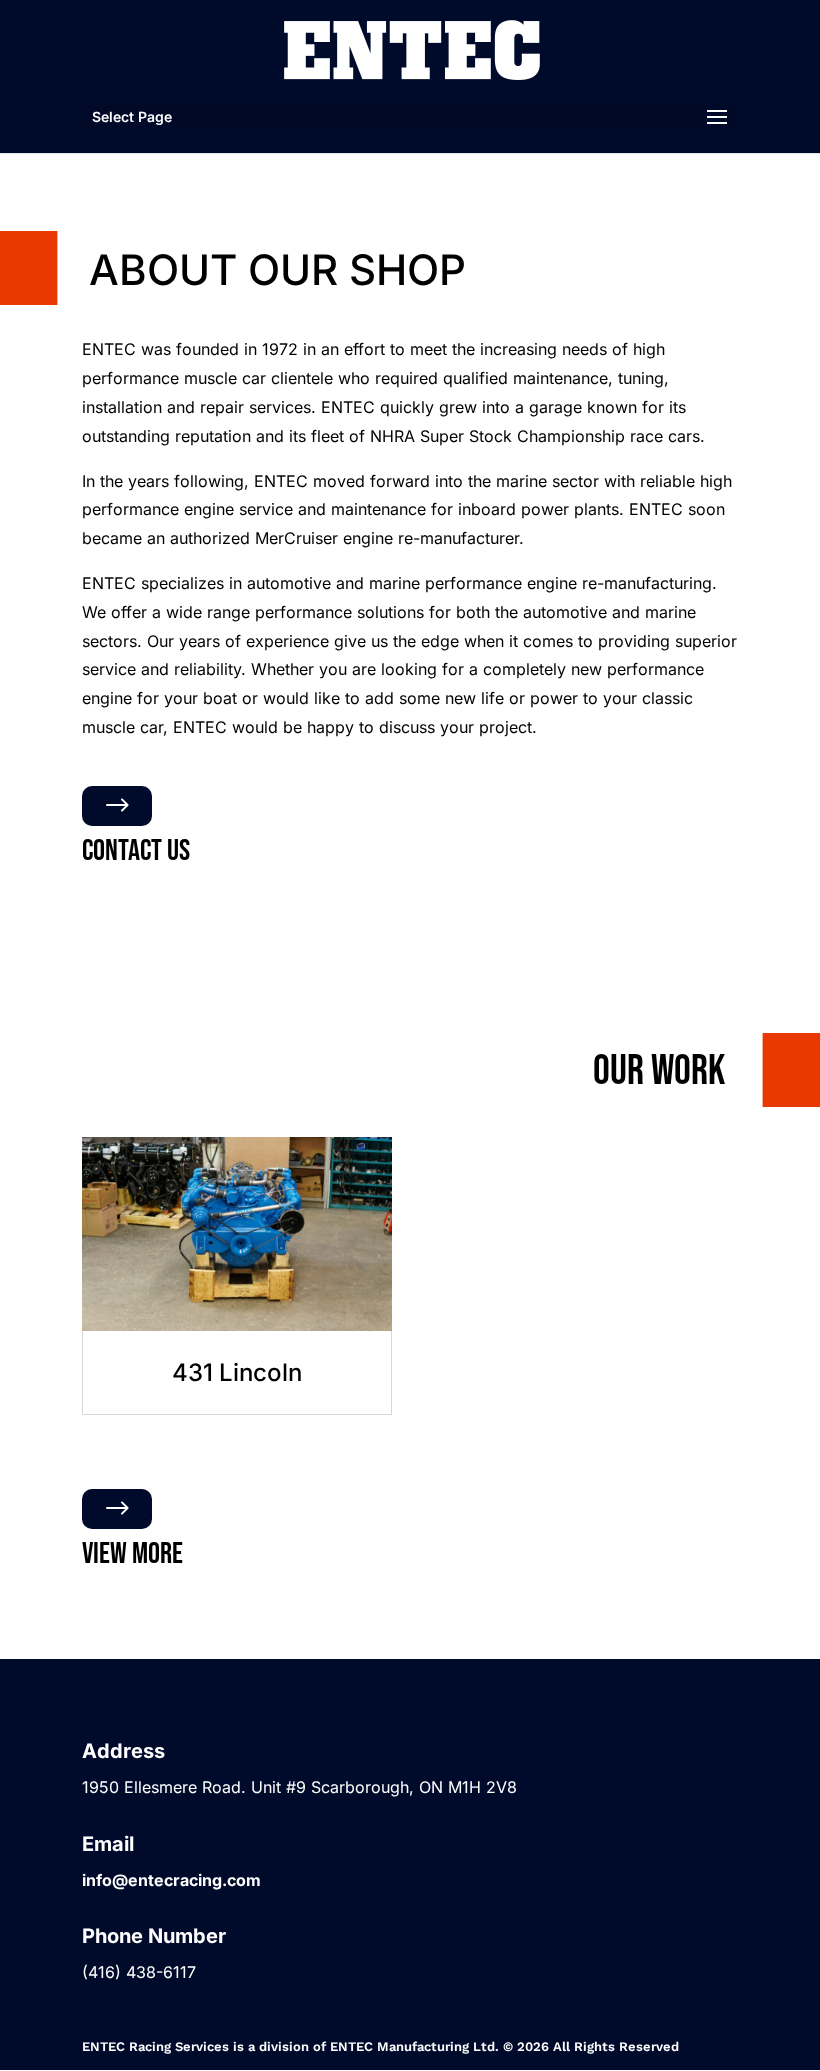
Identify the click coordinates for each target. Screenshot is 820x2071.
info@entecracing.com (171, 1880)
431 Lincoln (237, 1372)
